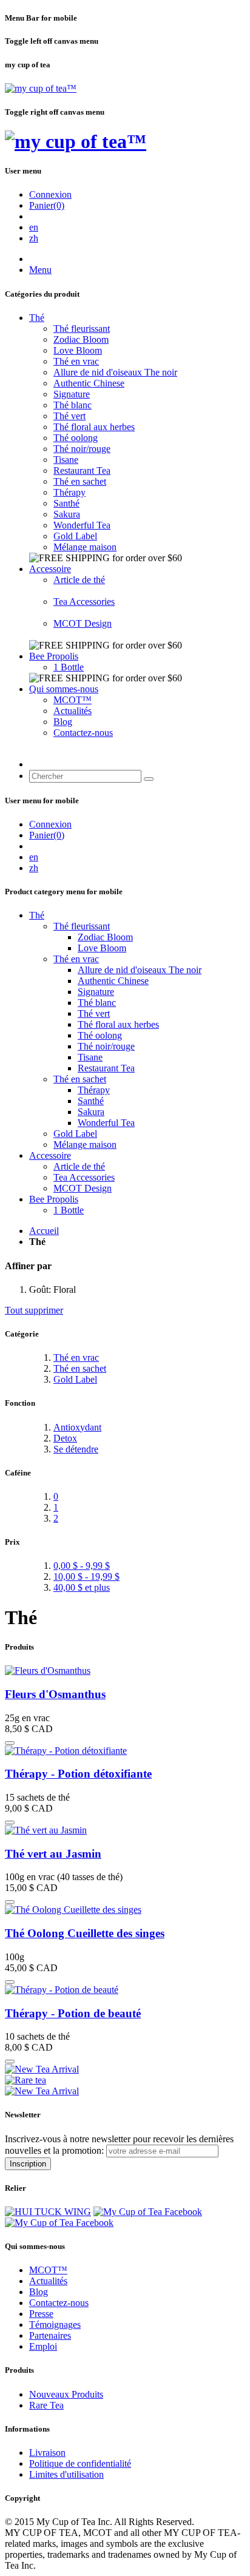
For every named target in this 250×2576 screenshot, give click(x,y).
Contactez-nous (83, 733)
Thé (37, 318)
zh (34, 238)
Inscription (28, 2164)
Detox (65, 1438)
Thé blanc (73, 405)
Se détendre (76, 1449)
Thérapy (69, 492)
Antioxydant (77, 1427)
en (34, 227)
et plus (82, 1587)
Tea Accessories (84, 602)
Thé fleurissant (82, 329)
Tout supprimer (34, 1310)
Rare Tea (46, 2405)
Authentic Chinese (89, 383)
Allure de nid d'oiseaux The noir (115, 372)
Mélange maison (85, 547)
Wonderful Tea (82, 525)
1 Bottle (69, 667)
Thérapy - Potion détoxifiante (78, 1774)
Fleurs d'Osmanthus (55, 1694)
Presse (41, 2314)
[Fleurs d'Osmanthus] (48, 1671)
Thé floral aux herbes (94, 427)
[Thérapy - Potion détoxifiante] (66, 1751)
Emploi (43, 2346)
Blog (63, 722)
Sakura (67, 514)
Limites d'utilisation (66, 2474)
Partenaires (50, 2335)
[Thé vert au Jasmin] (46, 1830)
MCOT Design (83, 623)
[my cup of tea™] (41, 88)
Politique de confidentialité (80, 2463)
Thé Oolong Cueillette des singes (85, 1933)
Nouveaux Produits (66, 2394)
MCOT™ (73, 700)
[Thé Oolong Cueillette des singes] (73, 1910)
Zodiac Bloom (81, 339)
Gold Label (75, 536)
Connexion (50, 194)
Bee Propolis (54, 656)
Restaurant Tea (82, 470)
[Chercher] (149, 779)
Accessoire (50, 569)
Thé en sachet (80, 481)
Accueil (44, 1231)
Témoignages (55, 2325)
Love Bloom (78, 350)
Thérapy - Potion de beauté (73, 2013)
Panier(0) (47, 205)
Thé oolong (76, 438)
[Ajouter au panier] (10, 1743)
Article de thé (79, 580)
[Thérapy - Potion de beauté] (62, 1990)
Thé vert (69, 416)
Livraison (47, 2453)
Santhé (66, 503)
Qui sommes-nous (64, 689)
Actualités (73, 711)
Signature (72, 394)
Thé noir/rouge (82, 449)
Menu (40, 270)
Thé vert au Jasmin (53, 1854)
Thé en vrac (76, 361)
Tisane (66, 460)
